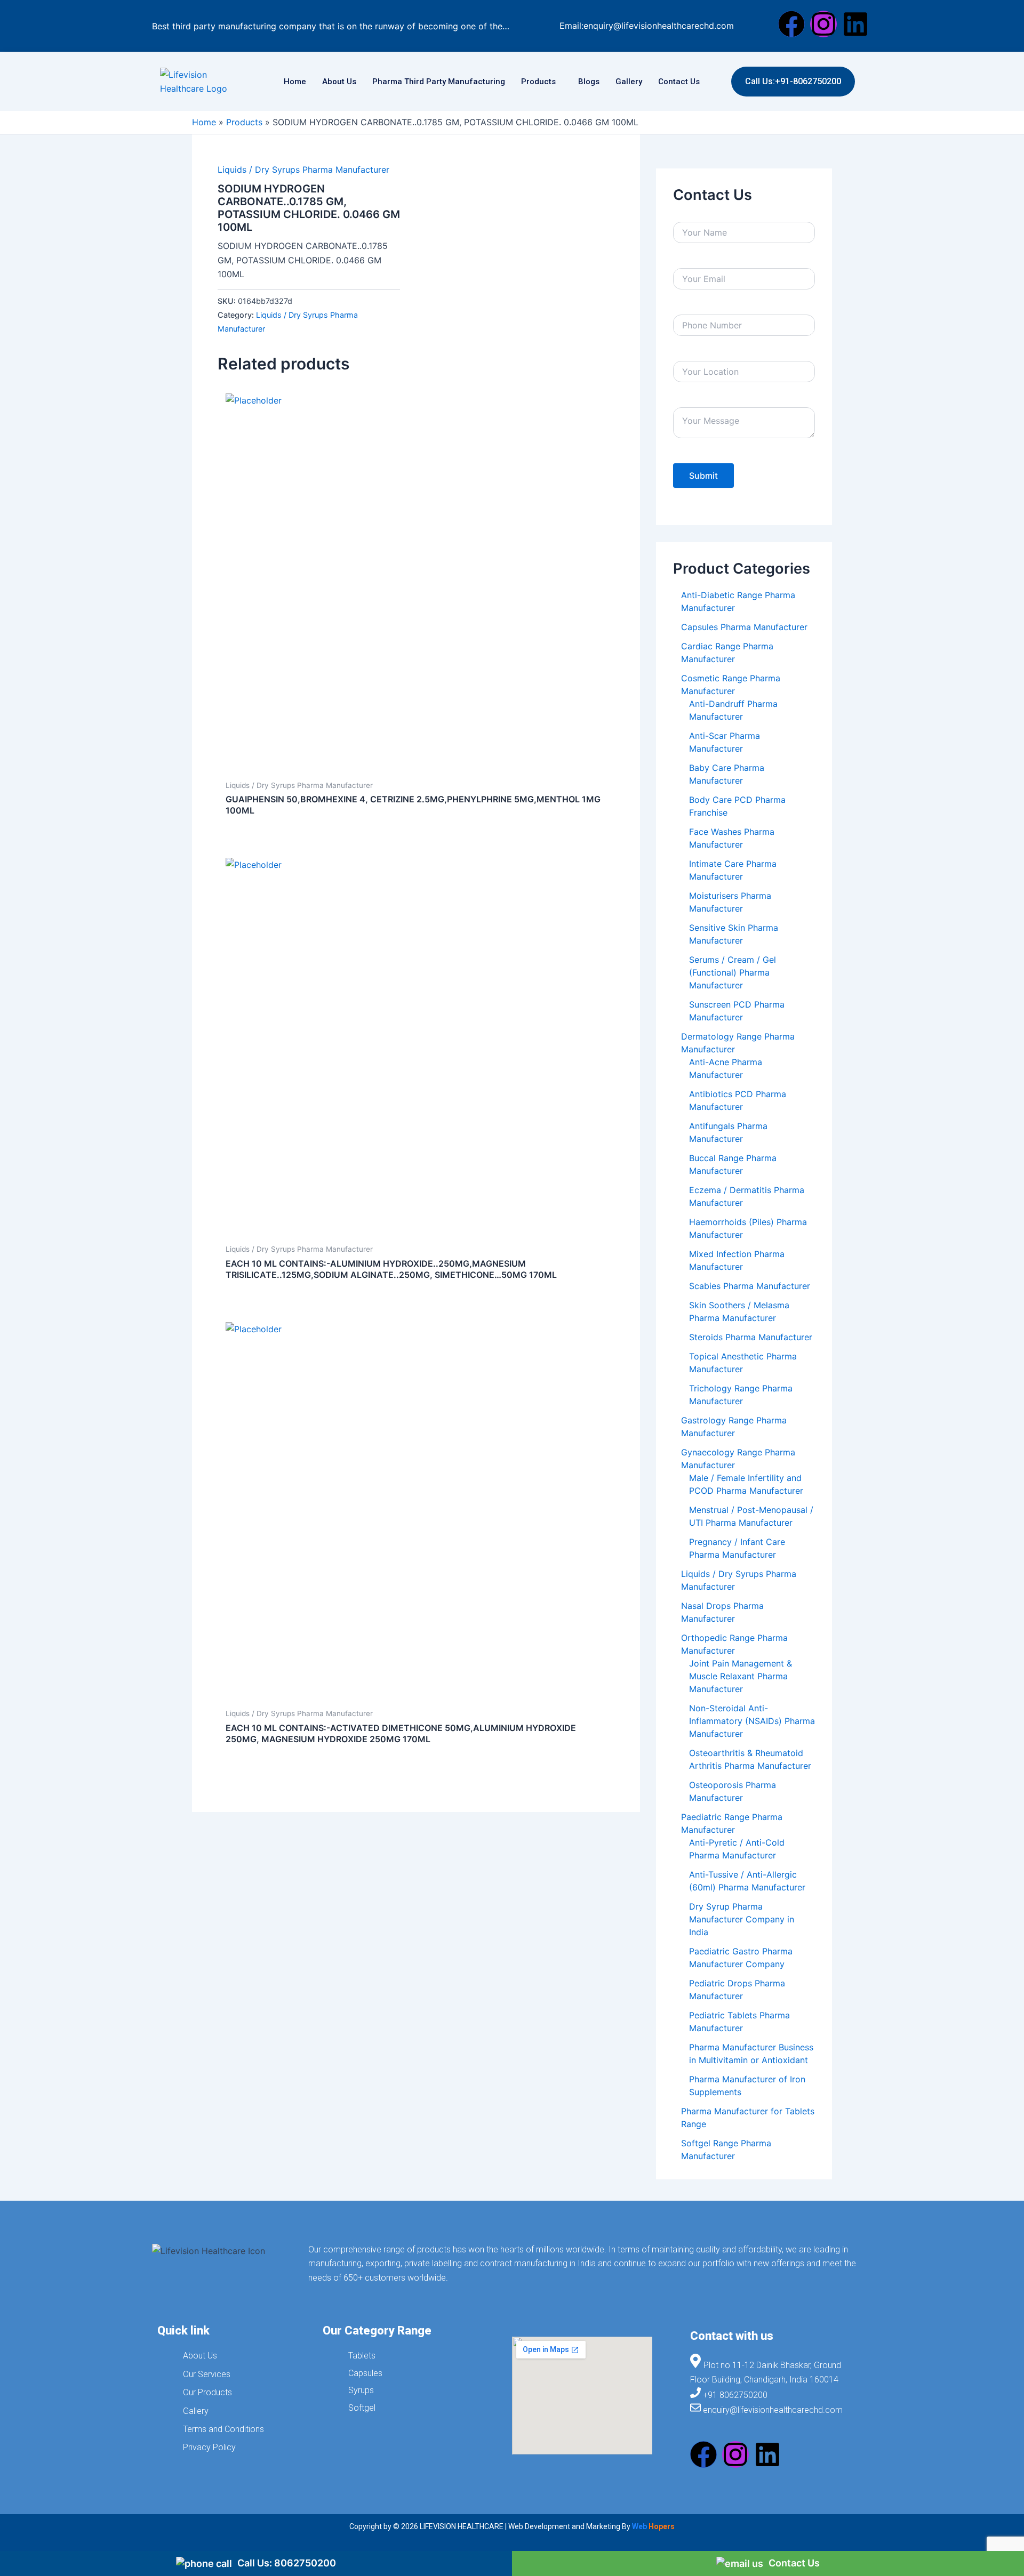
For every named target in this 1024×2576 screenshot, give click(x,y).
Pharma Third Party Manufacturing (439, 82)
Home (295, 82)
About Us (339, 82)
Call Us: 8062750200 (287, 2563)
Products (538, 82)
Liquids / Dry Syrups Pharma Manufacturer (303, 170)
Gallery (629, 82)
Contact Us (679, 82)
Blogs (589, 82)
